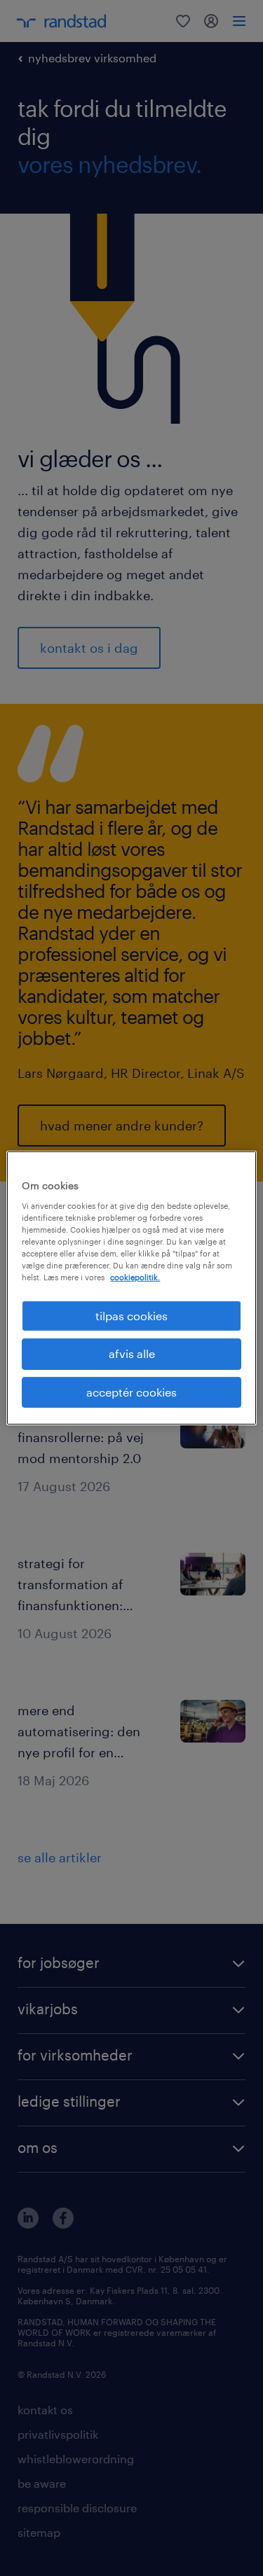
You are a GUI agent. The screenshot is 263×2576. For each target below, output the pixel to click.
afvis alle (132, 1353)
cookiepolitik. (135, 1277)
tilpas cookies (131, 1316)
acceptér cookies (131, 1392)
